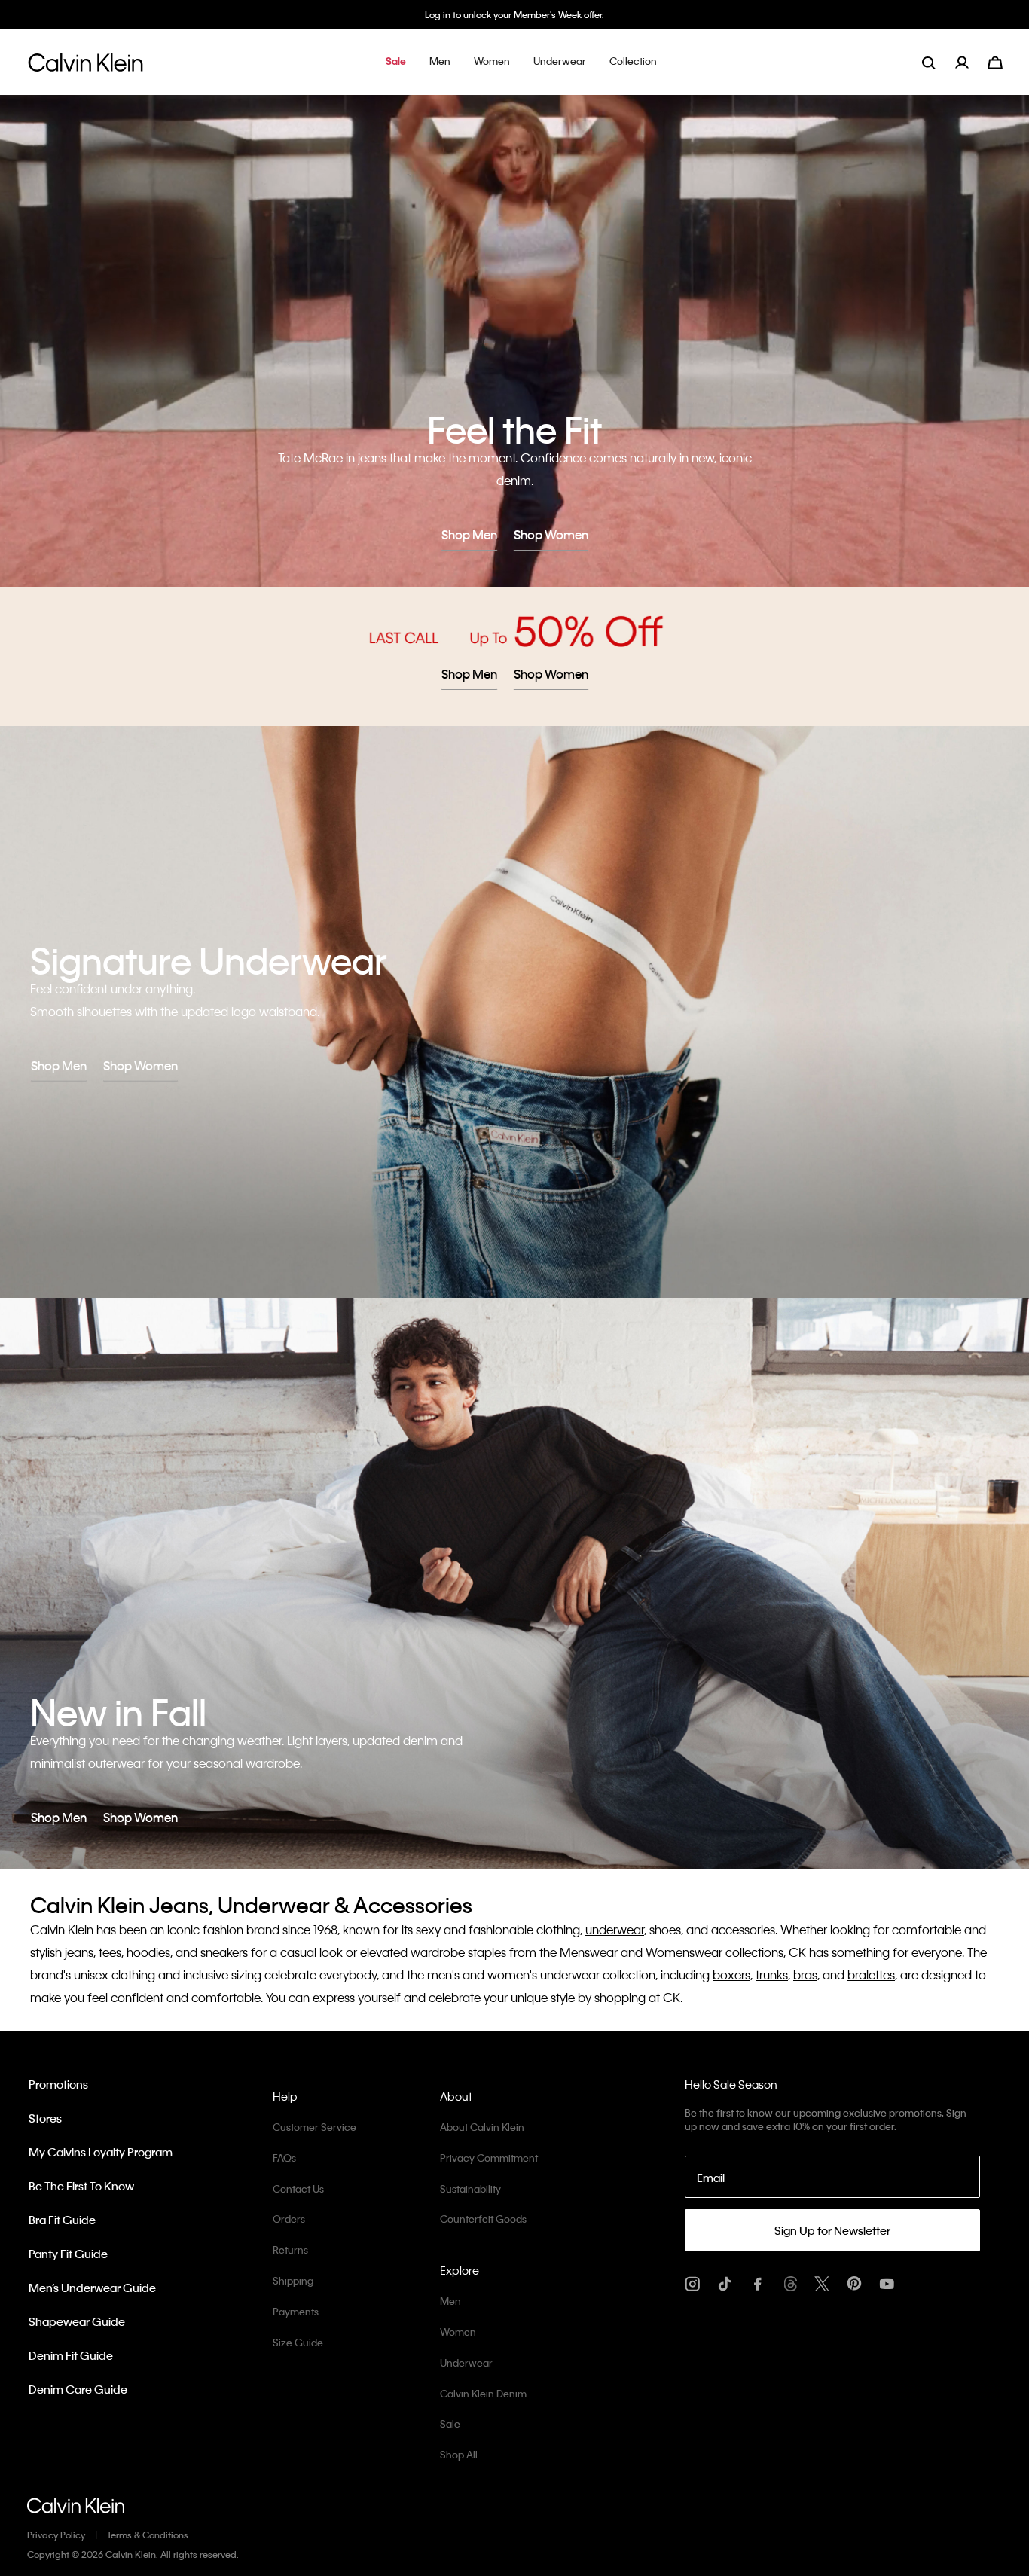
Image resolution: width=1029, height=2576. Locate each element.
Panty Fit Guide (68, 2254)
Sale (450, 2423)
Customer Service (315, 2127)
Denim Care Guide (78, 2389)
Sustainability (470, 2188)
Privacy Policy (56, 2535)
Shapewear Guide (77, 2321)
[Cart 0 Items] (995, 61)
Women (458, 2332)
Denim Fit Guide (71, 2355)
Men (450, 2301)
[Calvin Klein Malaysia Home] (85, 67)
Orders (289, 2219)
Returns (290, 2249)
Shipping (293, 2280)
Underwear (466, 2362)
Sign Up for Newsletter (832, 2230)
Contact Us (298, 2188)
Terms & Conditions (148, 2535)
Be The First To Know (81, 2186)
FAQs (284, 2158)
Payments (296, 2311)
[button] (396, 62)
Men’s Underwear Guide (92, 2288)
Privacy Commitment (489, 2158)
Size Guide (298, 2342)
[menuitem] (971, 62)
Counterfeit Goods (483, 2219)
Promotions (58, 2084)
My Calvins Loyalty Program (101, 2152)
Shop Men (469, 534)
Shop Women (551, 534)
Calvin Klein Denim (483, 2393)
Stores (45, 2118)
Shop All (459, 2454)
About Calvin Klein (482, 2127)
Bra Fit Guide (62, 2220)
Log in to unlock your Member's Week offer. (514, 14)
